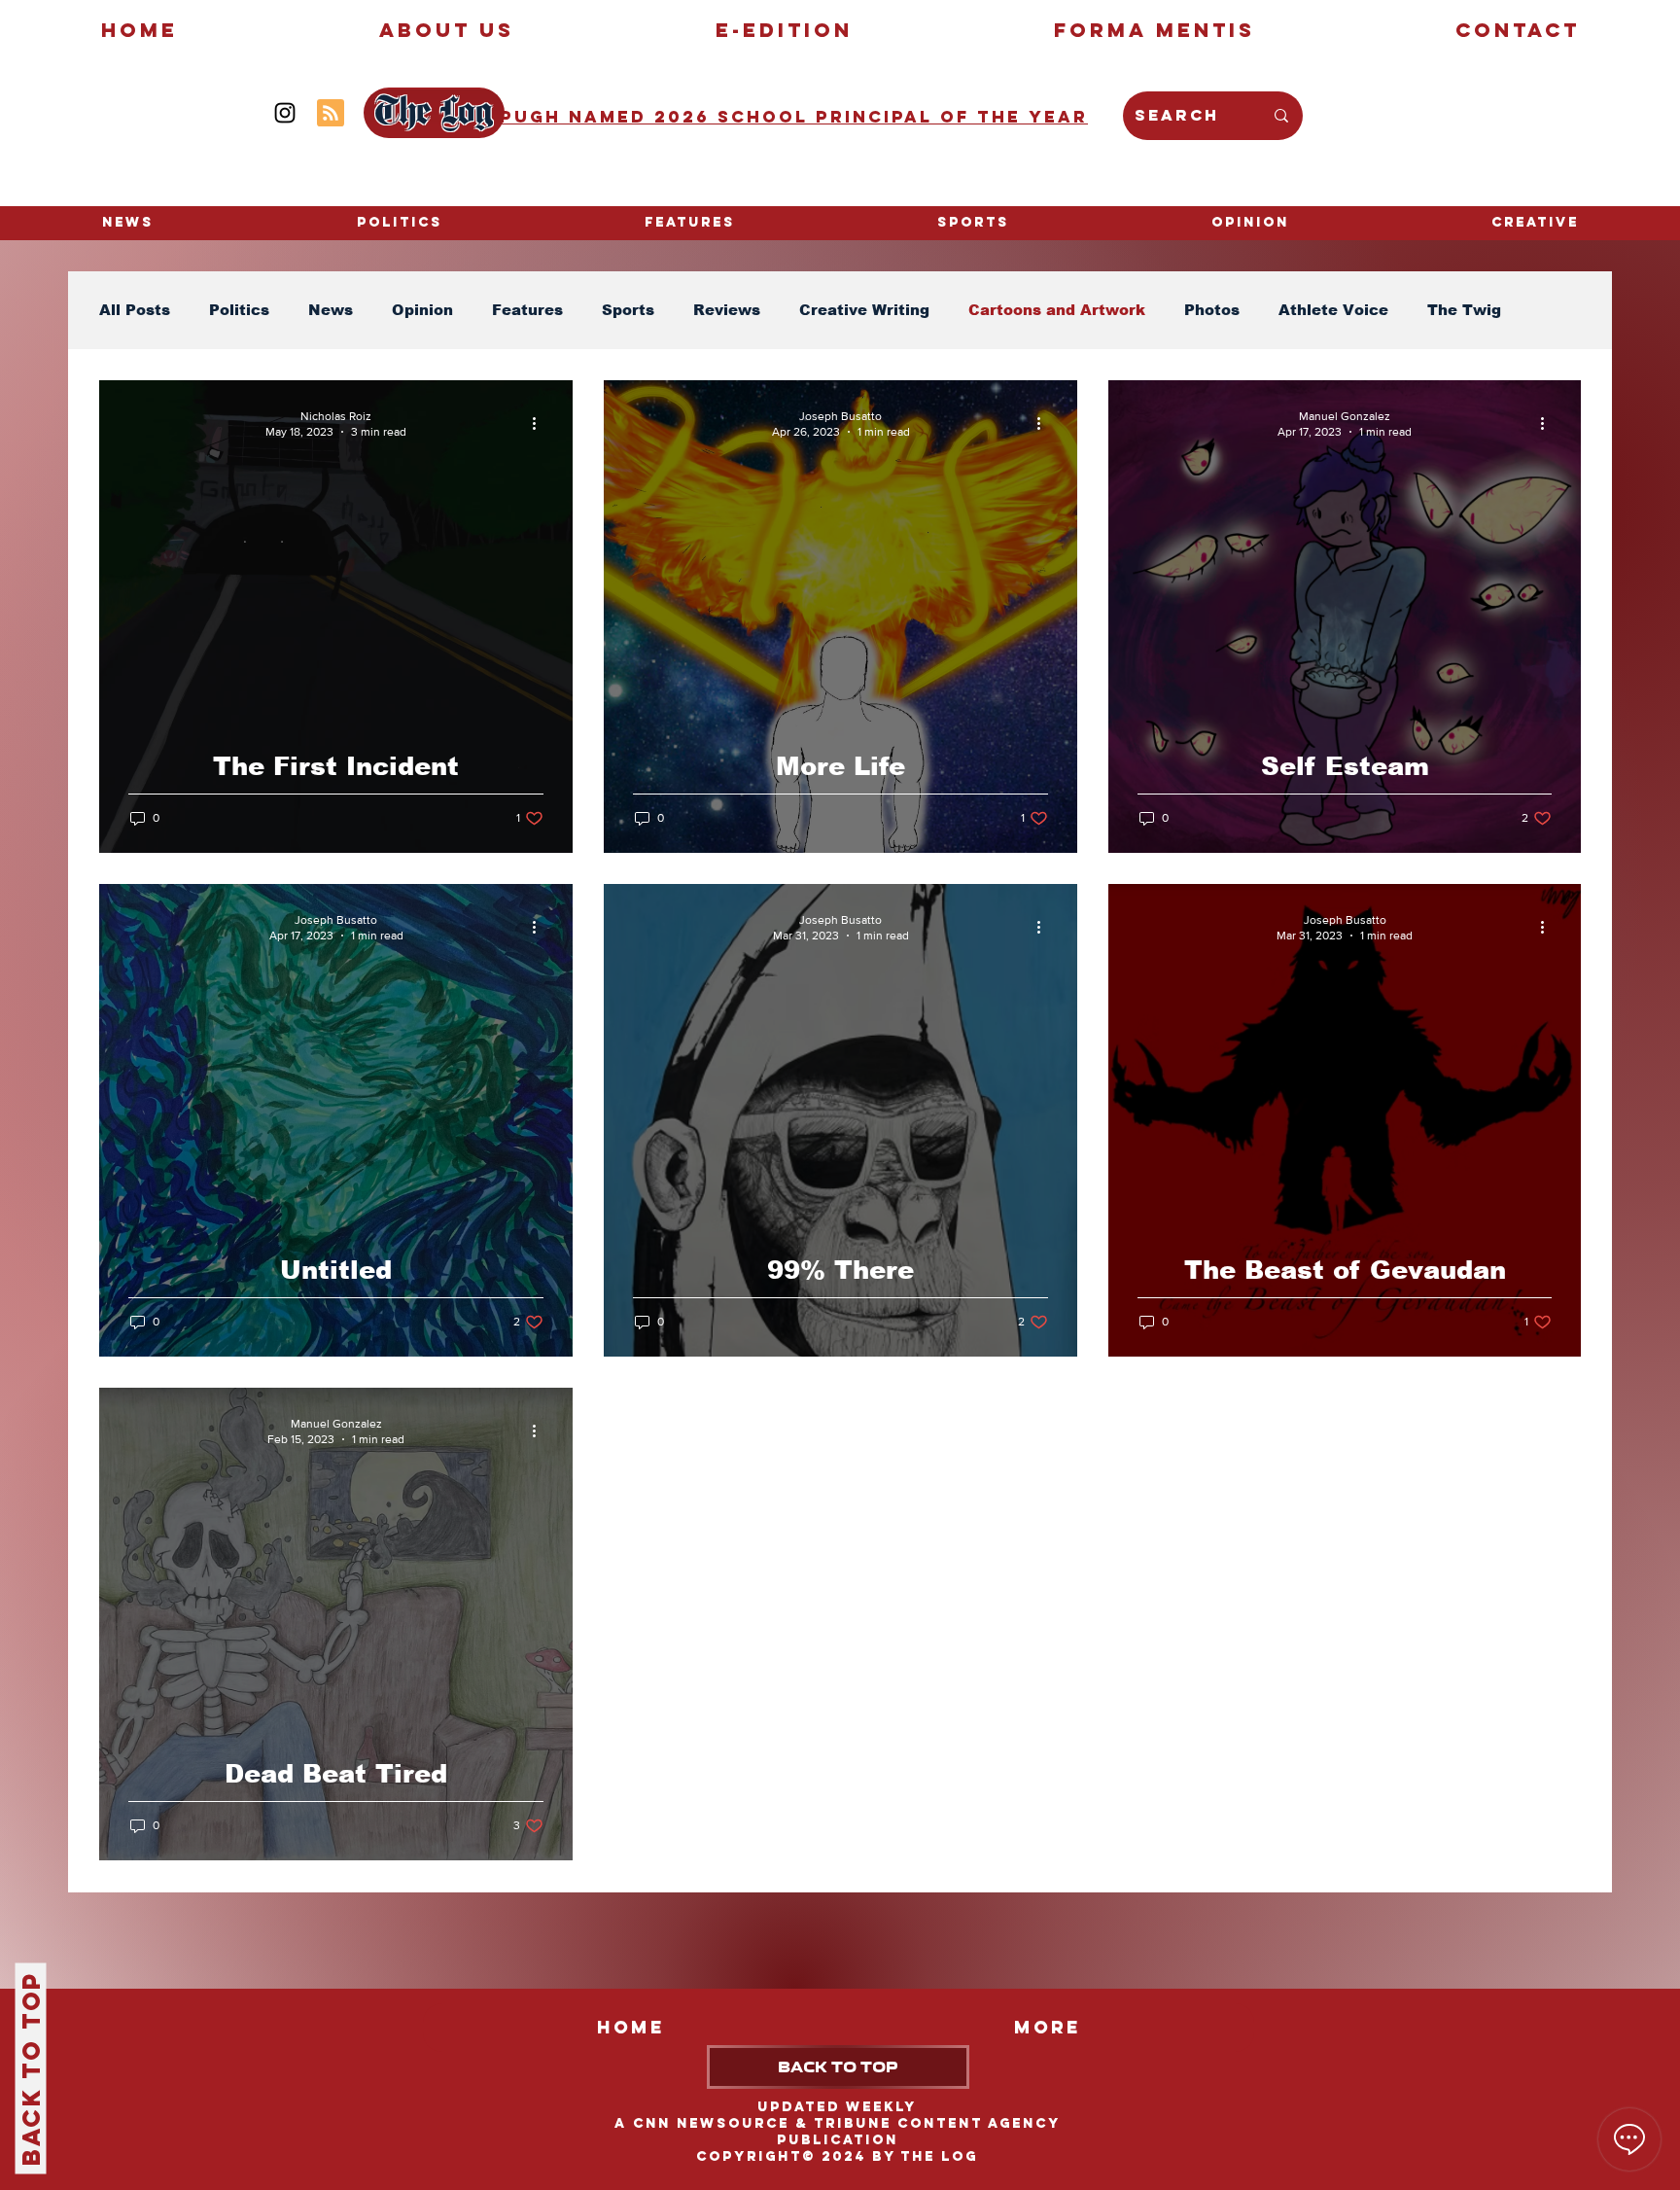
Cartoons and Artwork (1057, 310)
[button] (1535, 223)
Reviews (727, 310)
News (331, 310)
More (1447, 310)
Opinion (422, 310)
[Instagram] (285, 113)
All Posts (135, 310)
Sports (628, 310)
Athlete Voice (1333, 310)
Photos (1212, 310)
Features (527, 310)
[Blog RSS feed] (331, 114)
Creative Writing (864, 310)
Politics (239, 310)
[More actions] (541, 423)
